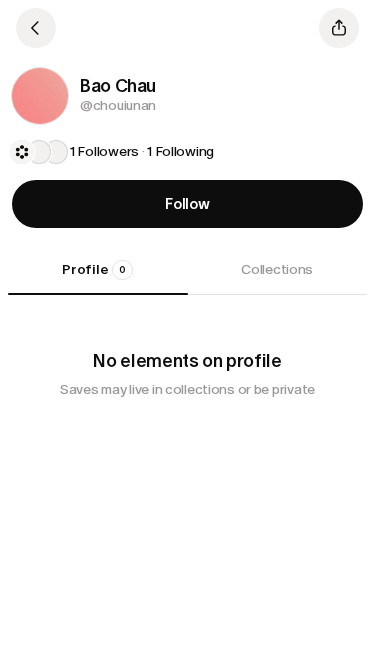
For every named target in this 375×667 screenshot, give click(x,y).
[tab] (98, 277)
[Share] (339, 28)
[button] (40, 96)
